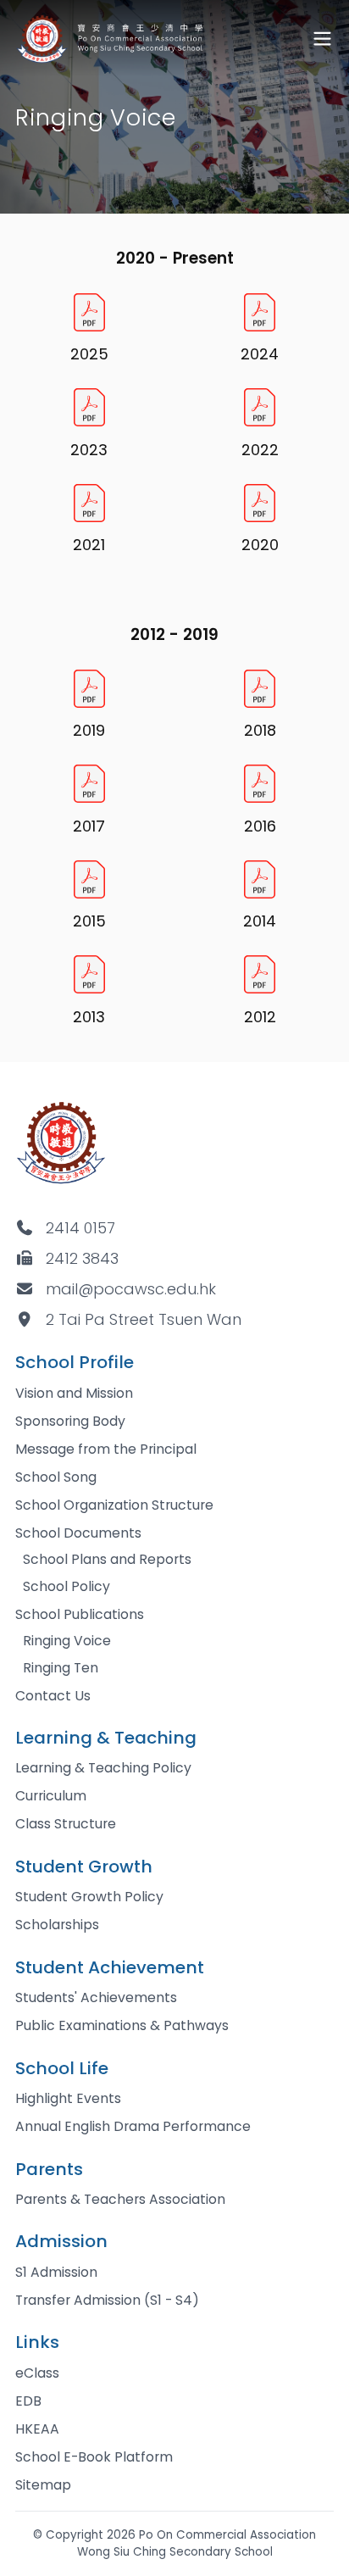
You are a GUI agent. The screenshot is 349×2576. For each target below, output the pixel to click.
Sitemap (43, 2485)
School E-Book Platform (94, 2457)
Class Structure (66, 1824)
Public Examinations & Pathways (122, 2025)
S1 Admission (56, 2272)
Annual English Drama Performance (133, 2126)
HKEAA (37, 2429)
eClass (37, 2373)
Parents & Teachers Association (120, 2199)
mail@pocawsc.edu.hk (131, 1289)
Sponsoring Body (70, 1421)
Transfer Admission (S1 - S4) (107, 2300)
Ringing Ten (61, 1668)
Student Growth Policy (89, 1897)
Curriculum (51, 1796)
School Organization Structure (114, 1505)
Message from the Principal (106, 1449)
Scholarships (57, 1925)
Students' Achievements (96, 1997)
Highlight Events (68, 2098)
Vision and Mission (74, 1393)
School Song (56, 1477)
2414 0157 (80, 1228)
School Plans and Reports (107, 1559)
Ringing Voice (67, 1641)
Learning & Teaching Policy (103, 1768)
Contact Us (53, 1696)
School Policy (66, 1586)
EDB (28, 2401)
